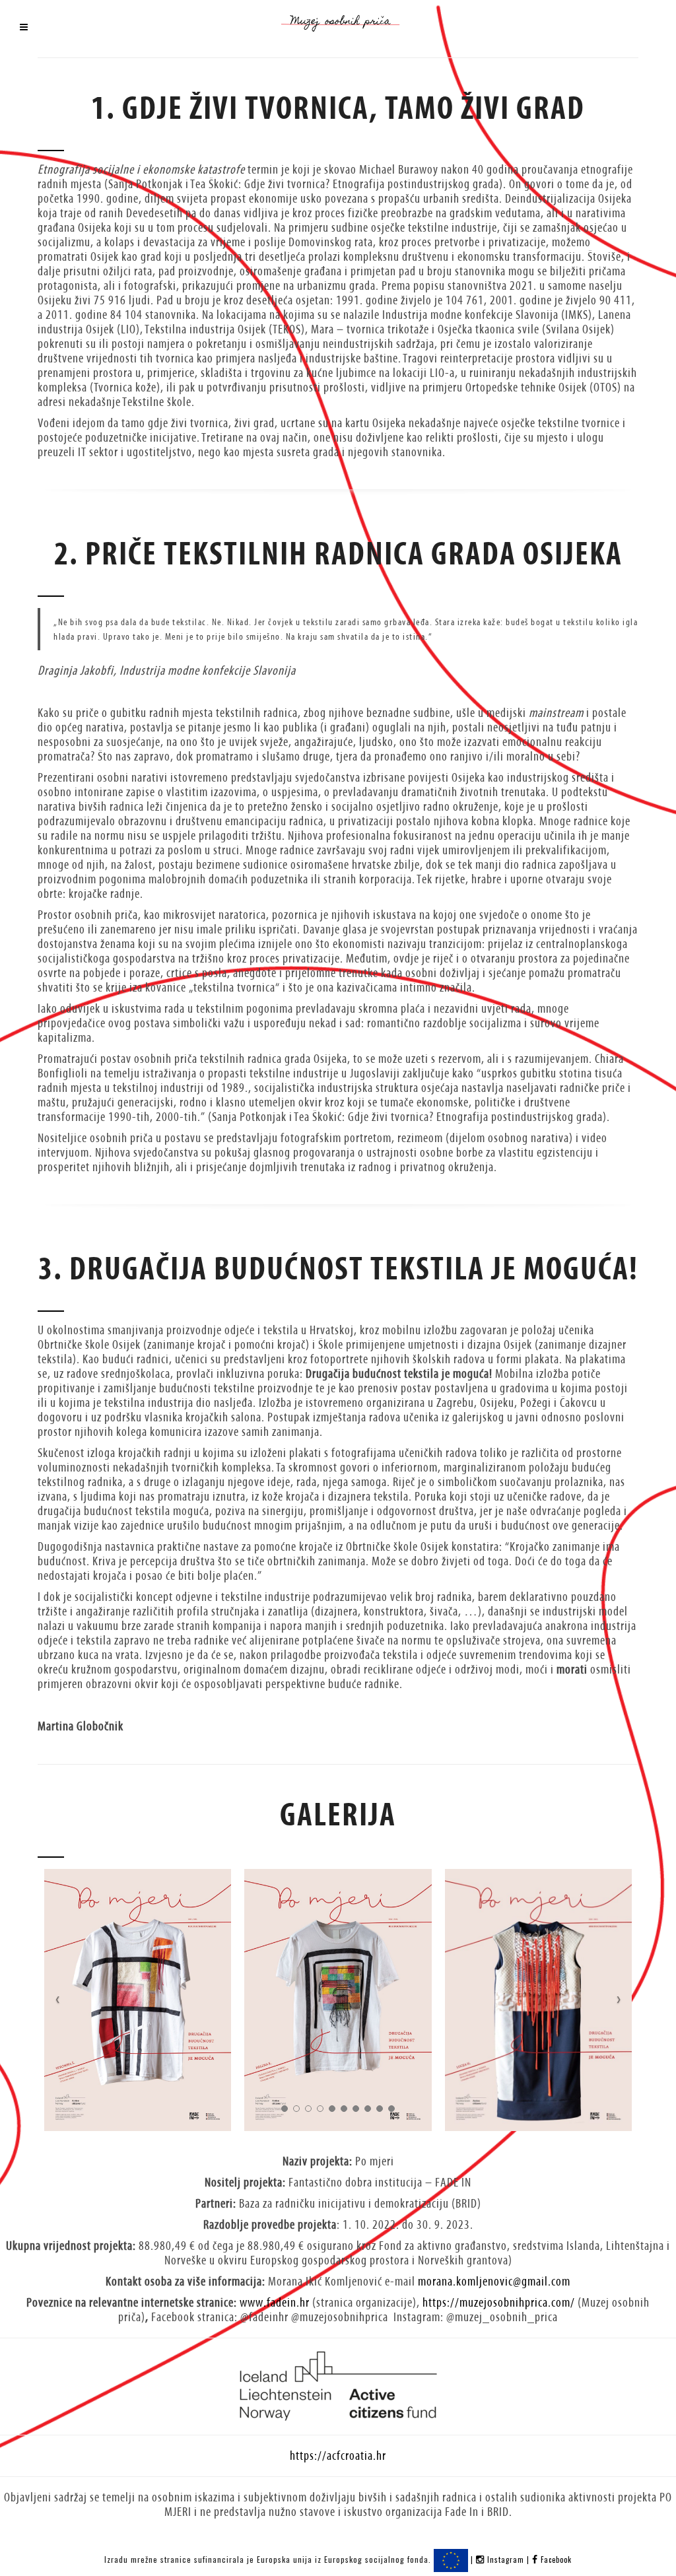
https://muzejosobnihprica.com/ (499, 2302)
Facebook (555, 2559)
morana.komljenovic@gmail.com (494, 2281)
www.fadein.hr (275, 2302)
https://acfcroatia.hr (338, 2456)
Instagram (506, 2559)
